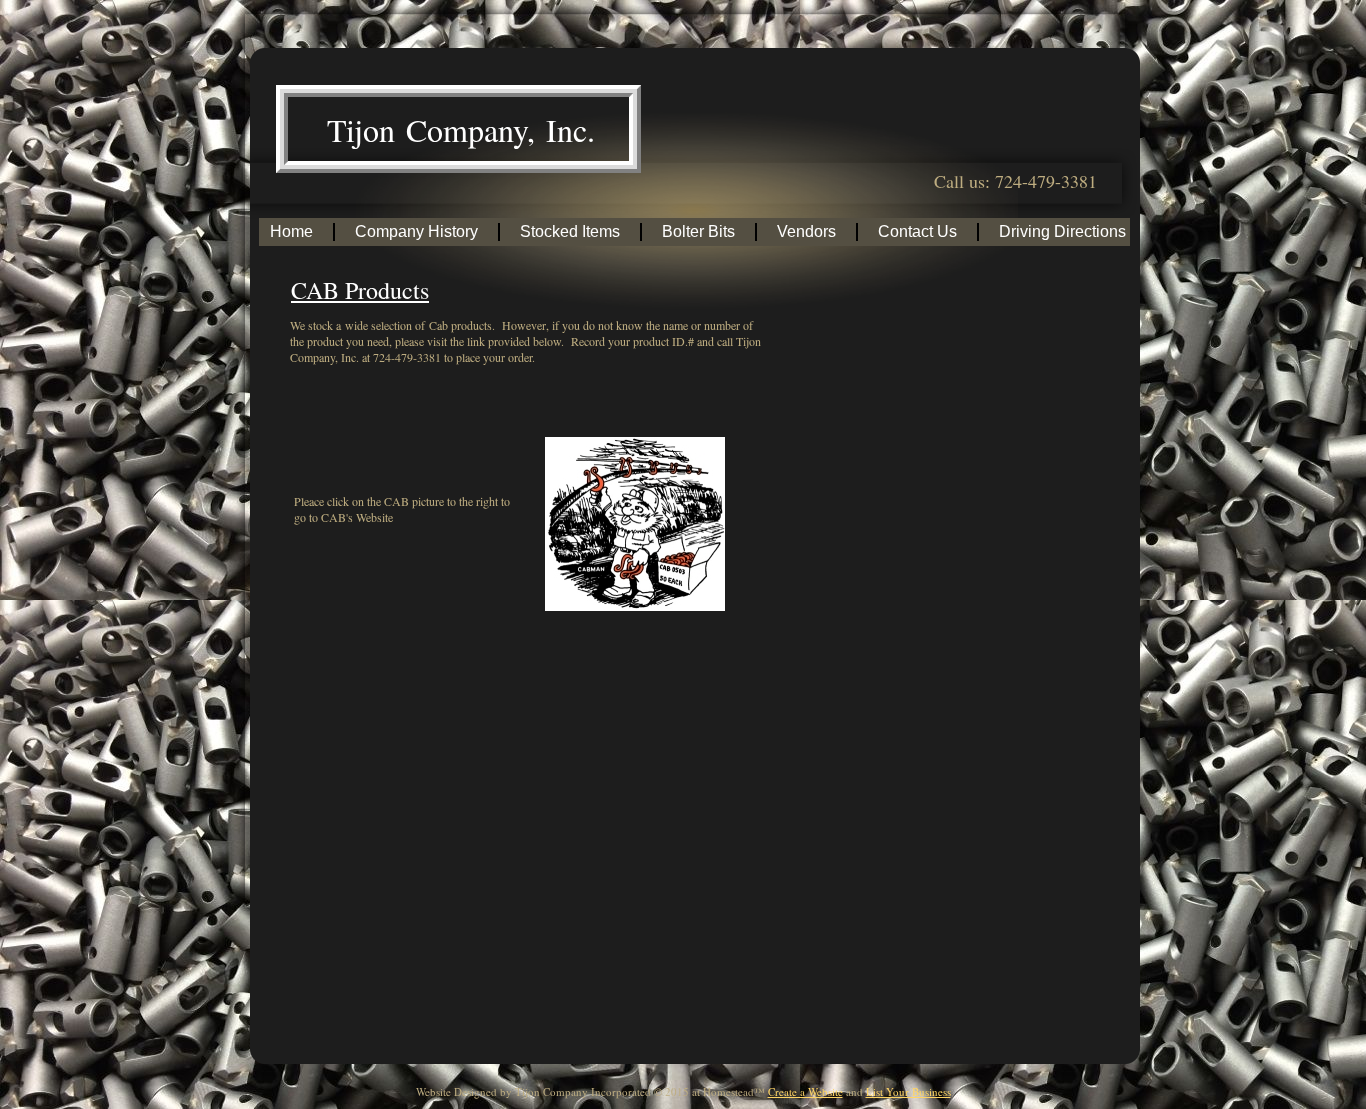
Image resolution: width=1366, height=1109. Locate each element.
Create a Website (805, 1091)
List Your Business (908, 1091)
